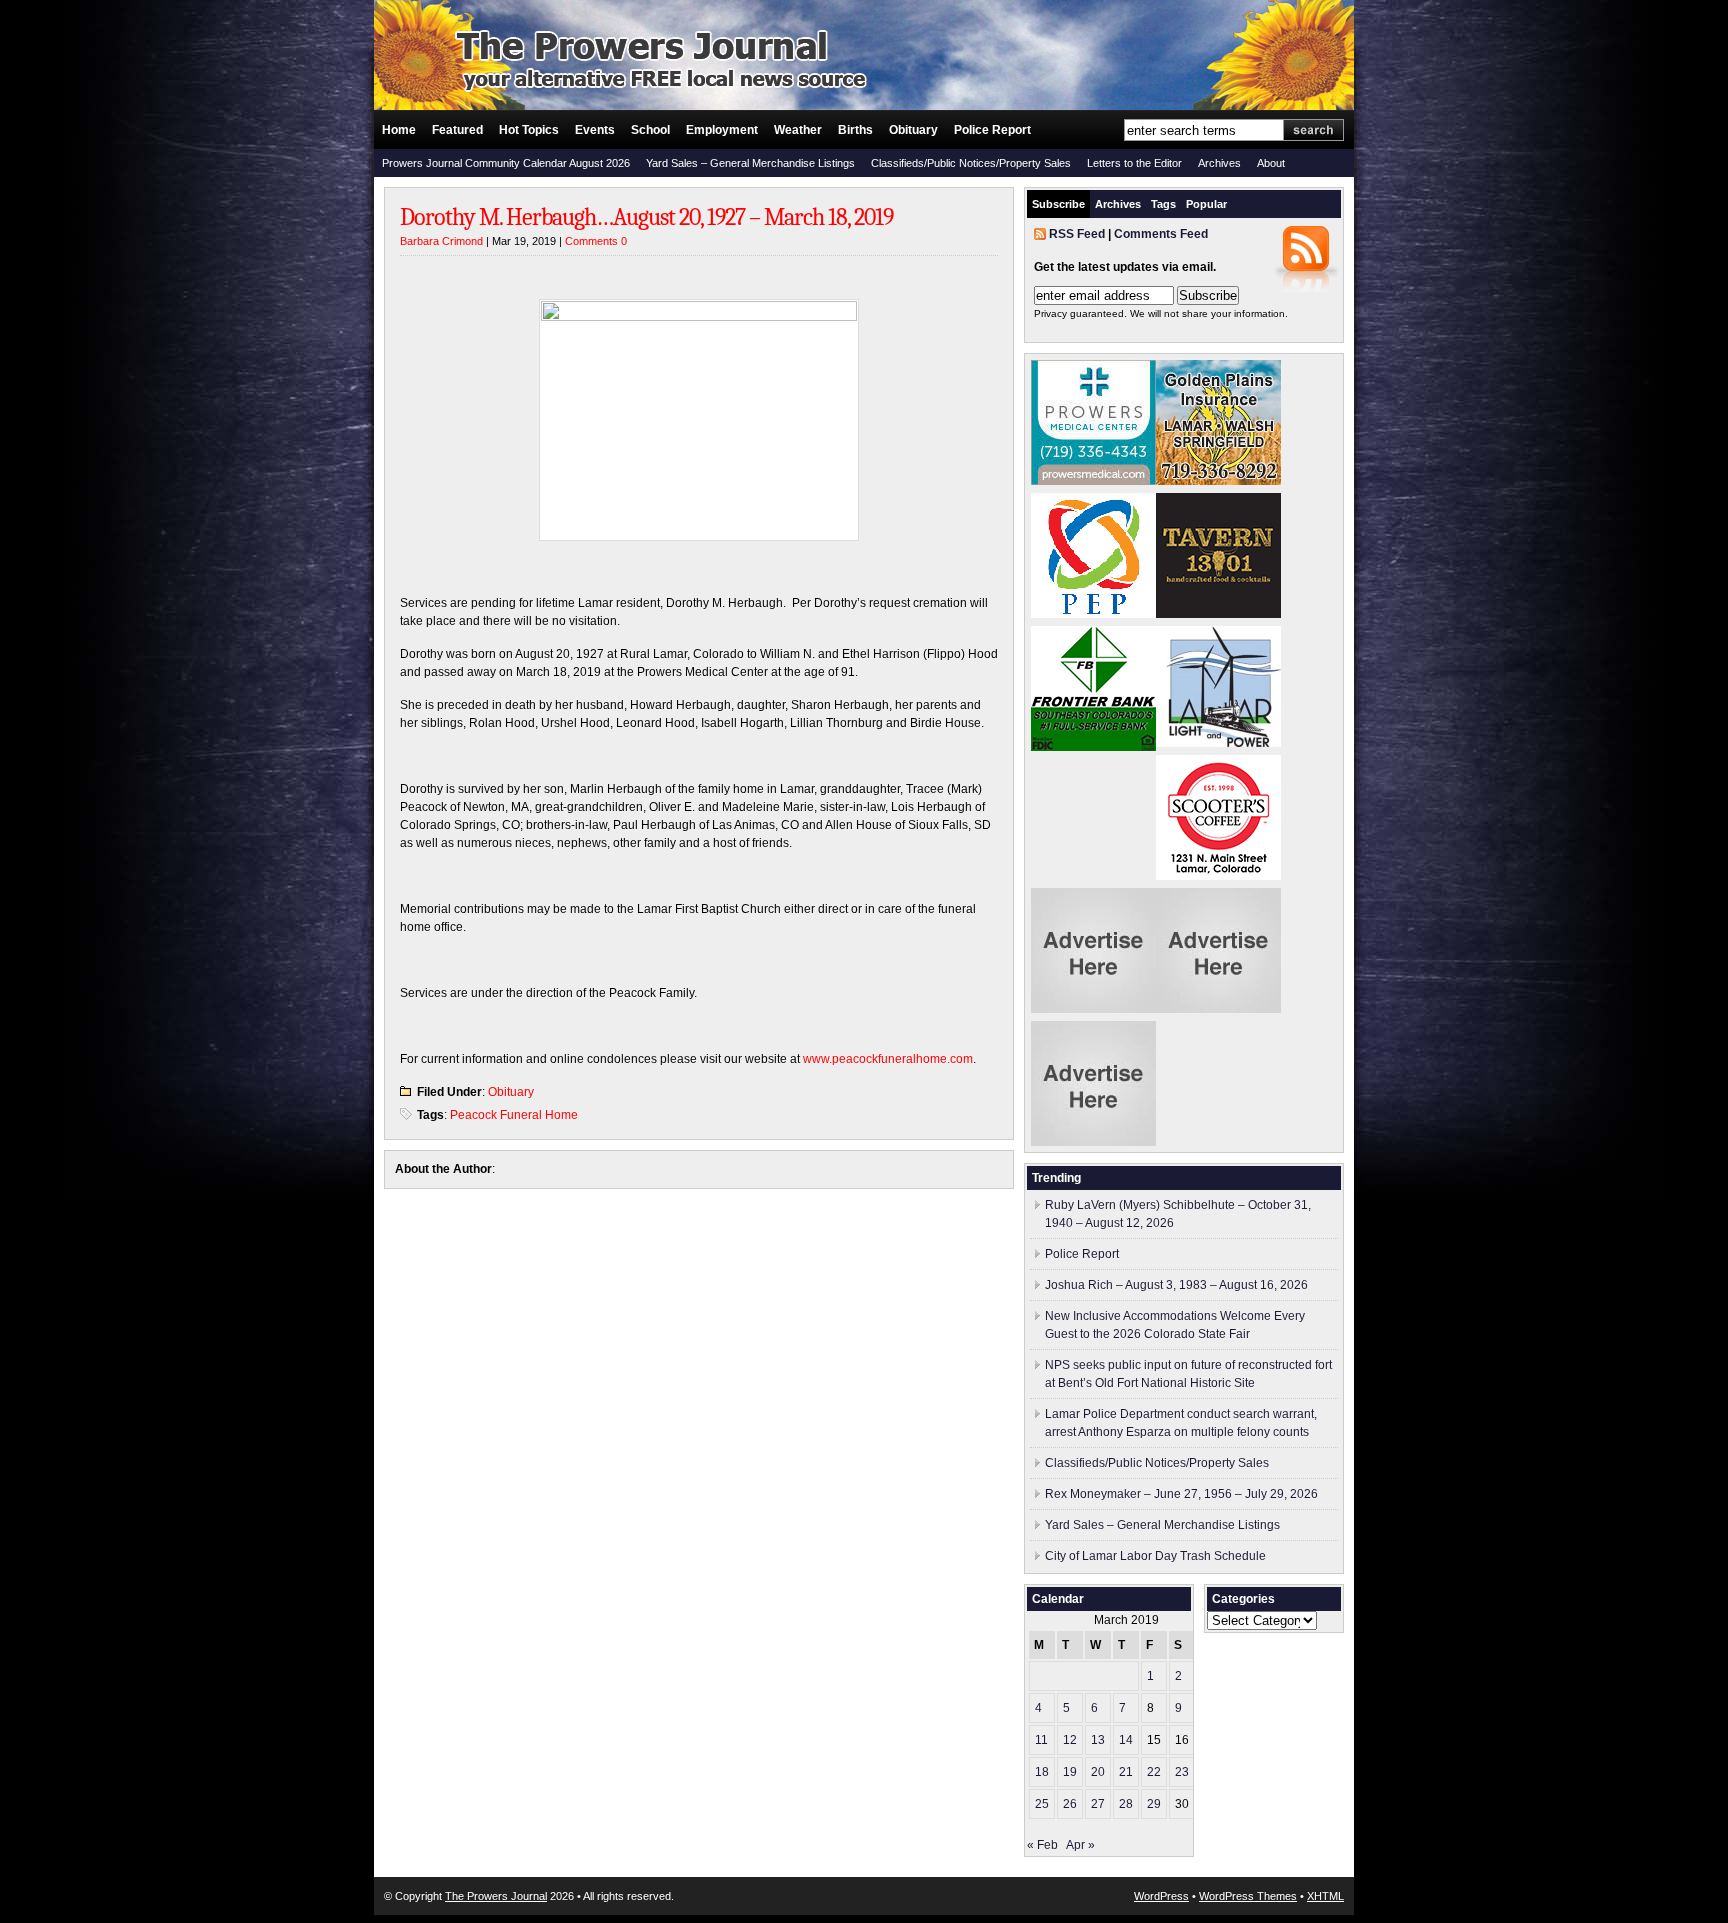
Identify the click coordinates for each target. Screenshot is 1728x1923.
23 (1182, 1772)
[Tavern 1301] (1218, 614)
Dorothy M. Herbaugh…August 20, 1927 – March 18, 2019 (646, 217)
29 (1154, 1804)
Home (399, 130)
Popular (1206, 204)
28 (1126, 1804)
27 (1098, 1804)
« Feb (1042, 1845)
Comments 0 (596, 241)
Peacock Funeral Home (514, 1115)
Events (595, 130)
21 (1126, 1772)
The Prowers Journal (496, 1896)
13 (1098, 1740)
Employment (722, 130)
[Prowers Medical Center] (1093, 481)
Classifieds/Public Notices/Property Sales (971, 163)
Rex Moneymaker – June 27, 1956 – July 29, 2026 (1181, 1494)
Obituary (913, 130)
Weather (798, 130)
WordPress (1161, 1896)
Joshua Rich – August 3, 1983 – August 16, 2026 (1176, 1285)
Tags (1163, 204)
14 (1126, 1740)
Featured (457, 130)
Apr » (1080, 1845)
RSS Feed (1077, 234)
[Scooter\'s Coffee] (1218, 876)
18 (1042, 1772)
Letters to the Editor (1134, 163)
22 (1154, 1772)
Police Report (992, 130)
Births (855, 130)
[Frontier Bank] (1093, 747)
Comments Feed (1161, 234)
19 (1070, 1772)
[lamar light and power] (1218, 743)
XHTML (1325, 1896)
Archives (1219, 163)
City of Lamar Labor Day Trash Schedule (1155, 1556)
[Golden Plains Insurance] (1218, 481)
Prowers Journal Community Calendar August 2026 (506, 163)
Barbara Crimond (441, 241)
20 (1098, 1772)
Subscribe (1058, 204)
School (650, 130)
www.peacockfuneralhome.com (888, 1059)
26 (1070, 1804)
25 (1042, 1804)
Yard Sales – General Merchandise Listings (750, 163)
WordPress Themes (1248, 1896)
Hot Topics (529, 130)
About (1271, 163)
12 (1070, 1740)
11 (1041, 1740)
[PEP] (1093, 614)
